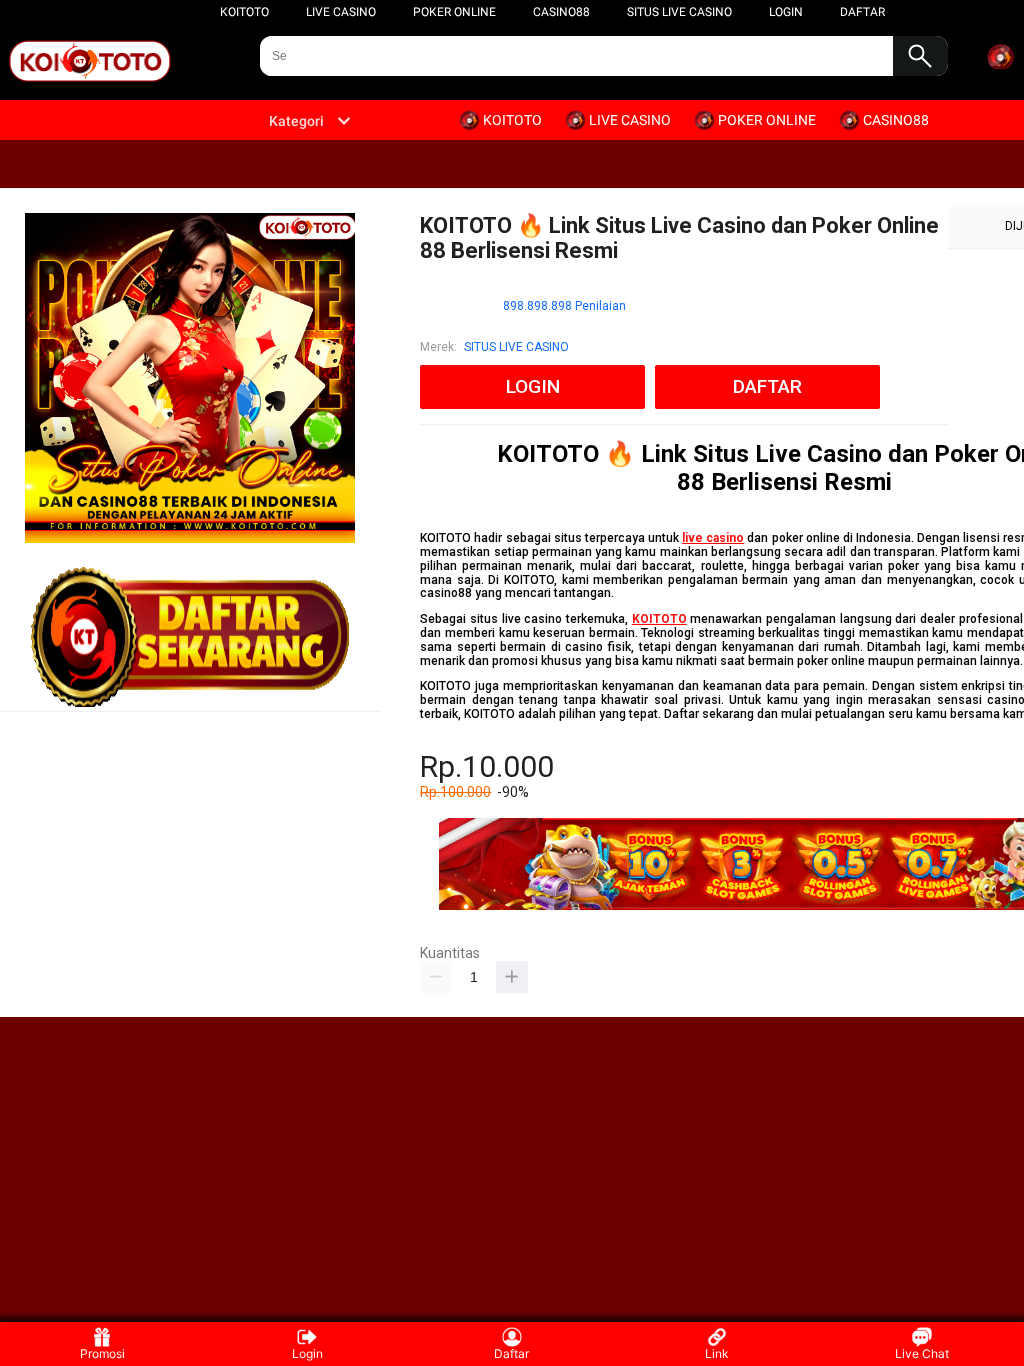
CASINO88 (561, 12)
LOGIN (786, 12)
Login (307, 1353)
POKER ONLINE (454, 12)
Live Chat (922, 1353)
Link (717, 1353)
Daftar (511, 1353)
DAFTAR (862, 12)
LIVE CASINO (341, 12)
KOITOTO (244, 12)
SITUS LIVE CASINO (679, 12)
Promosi (102, 1353)
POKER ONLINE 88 (564, 944)
